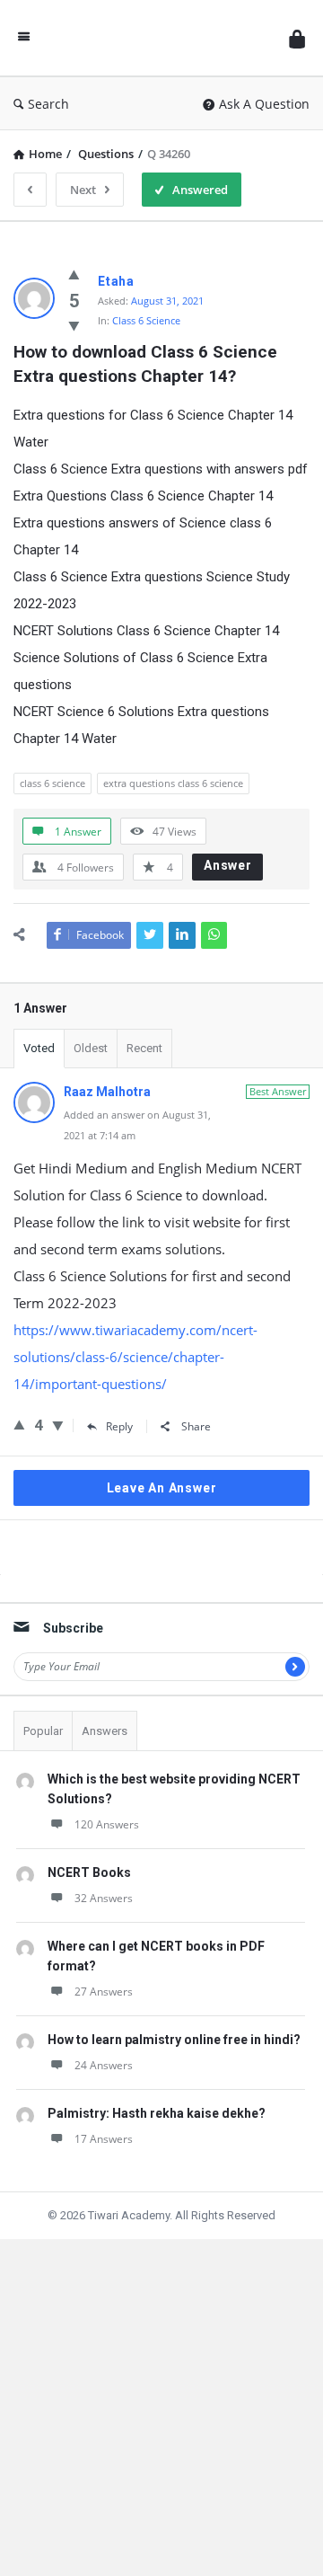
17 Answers (104, 2139)
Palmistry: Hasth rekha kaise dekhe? (157, 2113)
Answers (105, 1731)
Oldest (91, 1048)
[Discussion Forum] (160, 38)
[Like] (74, 274)
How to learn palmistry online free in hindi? (174, 2040)
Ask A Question (264, 104)
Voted (39, 1048)
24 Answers (104, 2065)
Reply (119, 1426)
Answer (228, 865)
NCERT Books (89, 1872)
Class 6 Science (146, 320)
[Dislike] (74, 325)
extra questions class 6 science (173, 783)
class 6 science (52, 783)
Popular (43, 1731)
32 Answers (104, 1898)
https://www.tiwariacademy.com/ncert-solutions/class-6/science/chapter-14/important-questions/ (135, 1357)
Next (83, 190)
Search (48, 104)
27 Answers (104, 1992)
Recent (144, 1048)
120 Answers (107, 1824)
